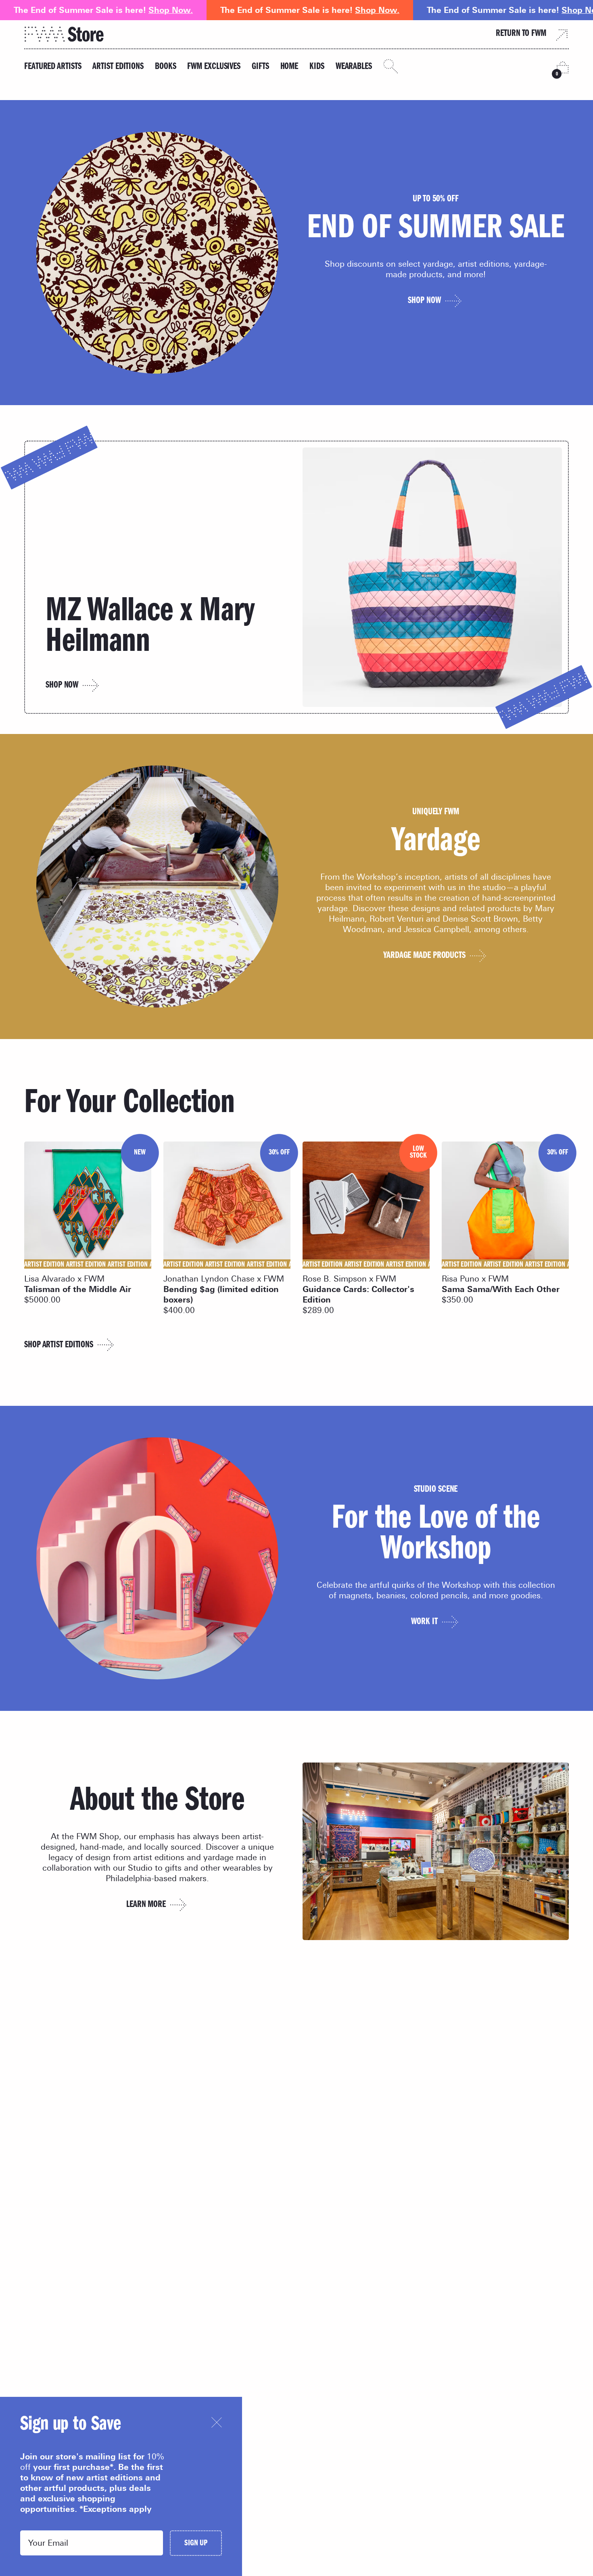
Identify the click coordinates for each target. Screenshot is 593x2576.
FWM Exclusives (214, 67)
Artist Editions (118, 67)
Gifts (260, 67)
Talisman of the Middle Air (78, 1289)
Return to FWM (521, 34)
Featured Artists (53, 67)
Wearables (354, 67)
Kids (317, 67)
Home (289, 67)
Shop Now (62, 686)
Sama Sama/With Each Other (501, 1289)
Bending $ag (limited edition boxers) (221, 1294)
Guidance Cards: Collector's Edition (358, 1294)
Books (166, 67)
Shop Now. (171, 10)
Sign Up (196, 2544)
